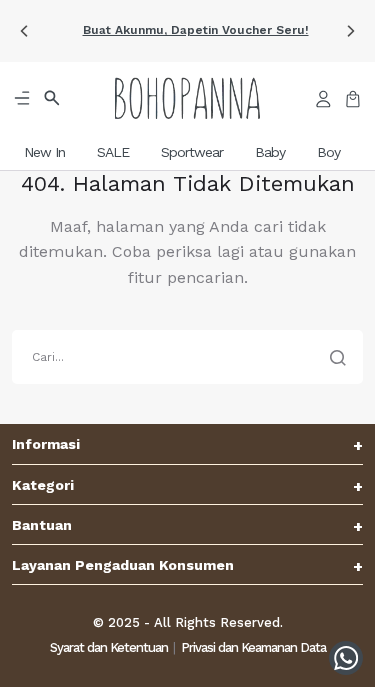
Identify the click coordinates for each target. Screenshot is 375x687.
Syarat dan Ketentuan (109, 647)
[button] (24, 31)
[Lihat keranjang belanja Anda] (353, 98)
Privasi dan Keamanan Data (253, 647)
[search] (187, 357)
